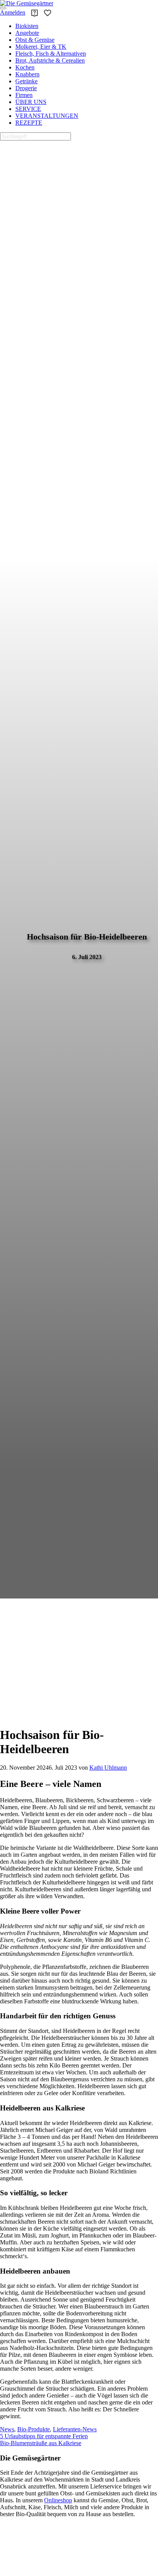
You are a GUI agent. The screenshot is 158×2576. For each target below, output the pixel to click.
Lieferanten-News (75, 2429)
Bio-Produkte (34, 2429)
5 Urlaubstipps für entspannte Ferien (44, 2436)
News (7, 2429)
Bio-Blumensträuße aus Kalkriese (41, 2443)
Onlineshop (58, 2501)
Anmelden (13, 12)
